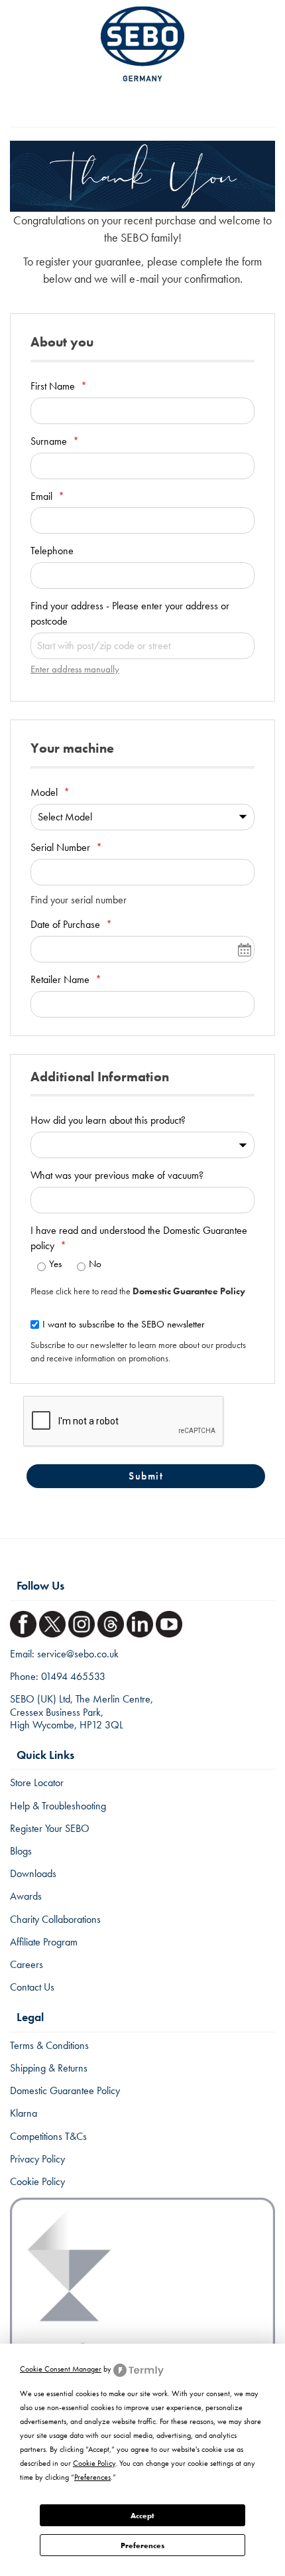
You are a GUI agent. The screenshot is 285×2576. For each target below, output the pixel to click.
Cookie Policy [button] (94, 2463)
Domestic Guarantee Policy (65, 2090)
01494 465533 (73, 1676)
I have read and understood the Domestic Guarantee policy (139, 1238)
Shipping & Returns (49, 2068)
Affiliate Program (44, 1942)
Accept (142, 2516)
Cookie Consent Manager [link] (61, 2369)
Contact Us (32, 1987)
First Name (54, 386)
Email (43, 496)
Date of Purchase (67, 924)
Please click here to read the (138, 1291)
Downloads (33, 1873)
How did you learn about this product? (108, 1120)
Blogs (21, 1851)
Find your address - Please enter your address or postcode (130, 613)
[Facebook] (25, 1620)
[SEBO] (142, 44)
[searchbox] (142, 646)
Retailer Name (61, 979)
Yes (55, 1264)
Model (45, 792)
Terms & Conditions (49, 2045)
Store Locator (37, 1782)
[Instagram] (83, 1620)
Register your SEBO (50, 1828)
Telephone (52, 551)
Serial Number (62, 847)
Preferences (142, 2545)
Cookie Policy (37, 2181)
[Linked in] (141, 1620)
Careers (27, 1964)
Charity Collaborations (55, 1919)
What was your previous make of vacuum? (117, 1175)
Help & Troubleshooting (58, 1806)
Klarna (24, 2113)
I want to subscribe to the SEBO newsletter (123, 1324)
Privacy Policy (37, 2159)
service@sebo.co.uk (78, 1654)
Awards (26, 1896)
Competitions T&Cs (48, 2136)
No (95, 1264)
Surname (50, 441)
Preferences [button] (92, 2477)
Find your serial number (79, 900)
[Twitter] (54, 1620)
